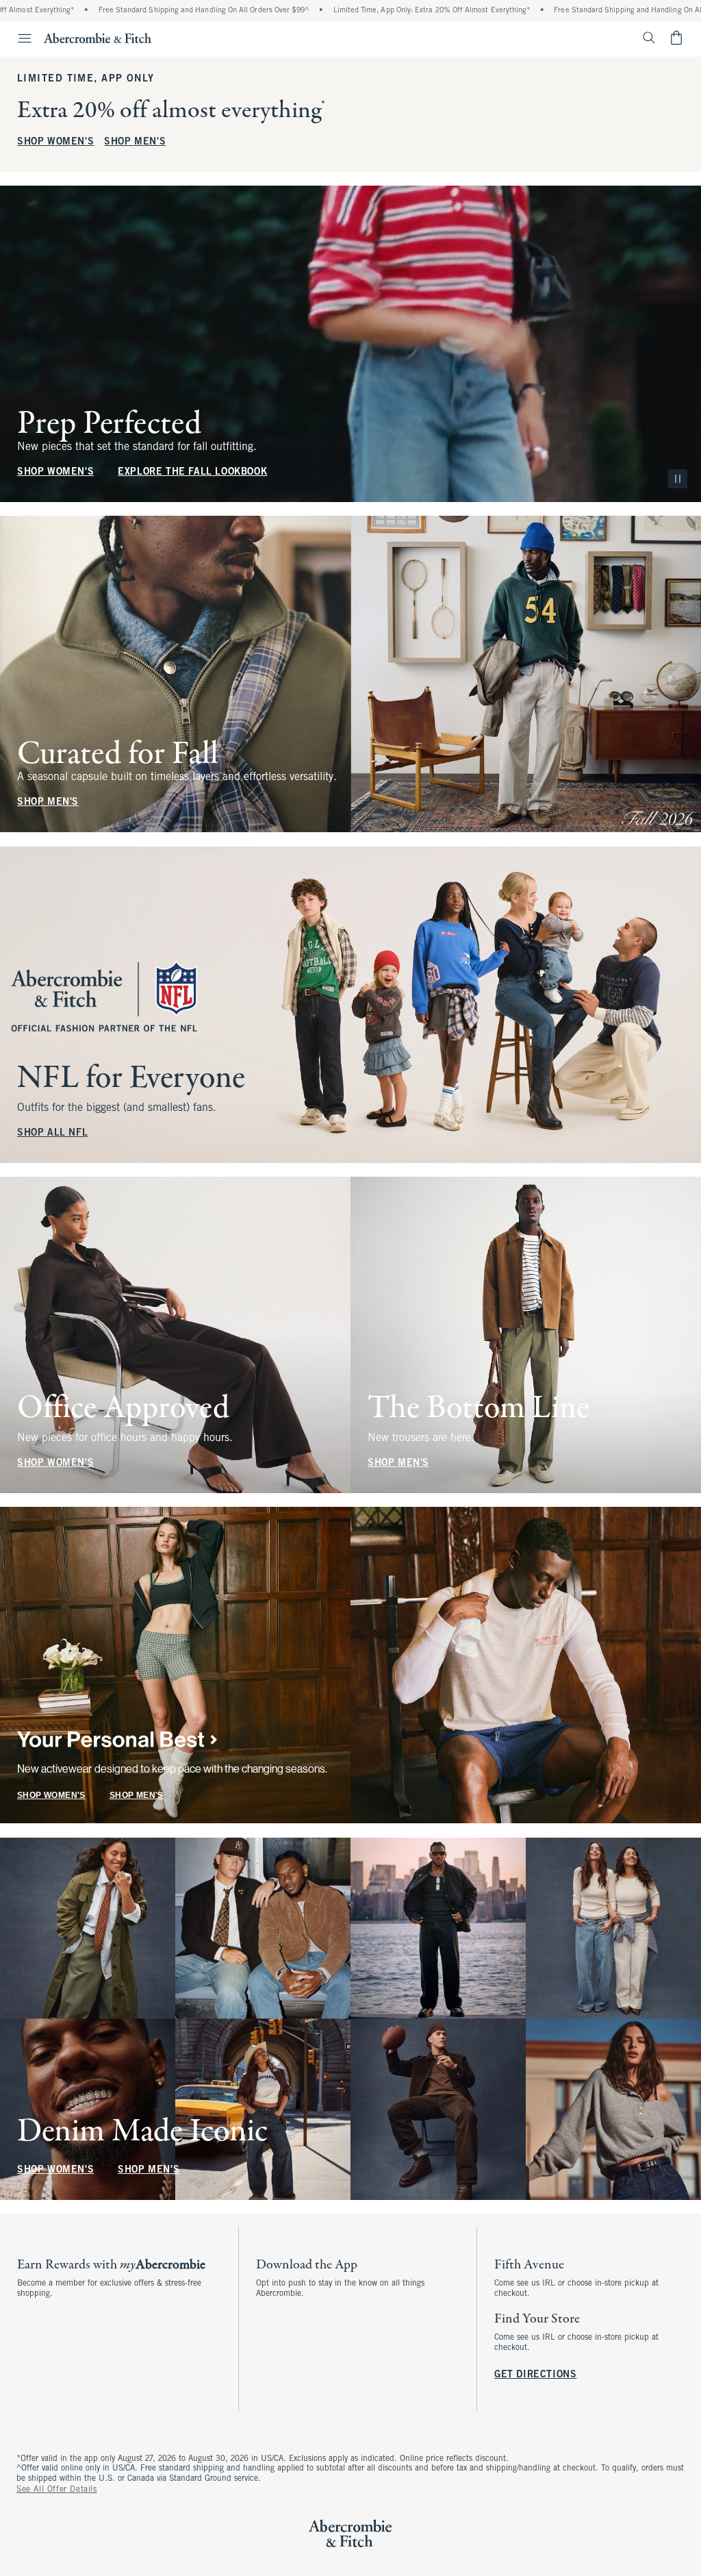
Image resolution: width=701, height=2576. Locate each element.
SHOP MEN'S (135, 142)
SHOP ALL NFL (52, 1133)
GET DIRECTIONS (535, 2375)
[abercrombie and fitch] (98, 38)
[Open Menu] (18, 38)
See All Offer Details (57, 2490)
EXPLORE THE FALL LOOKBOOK (192, 472)
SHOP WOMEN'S (55, 142)
